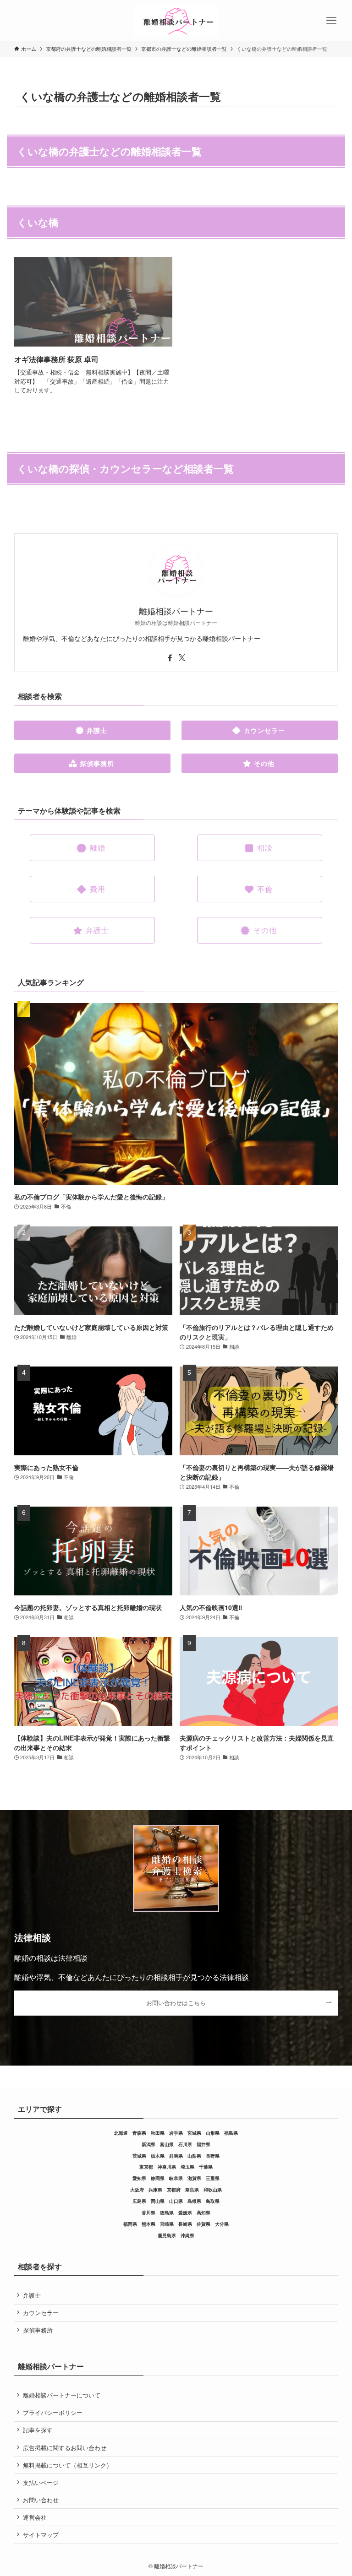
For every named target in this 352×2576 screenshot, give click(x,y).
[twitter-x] (182, 658)
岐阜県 (176, 2178)
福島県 (231, 2133)
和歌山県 (213, 2190)
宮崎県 (167, 2224)
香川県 (148, 2213)
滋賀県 (194, 2178)
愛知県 (139, 2178)
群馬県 (176, 2156)
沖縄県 (187, 2235)
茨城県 (139, 2156)
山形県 (213, 2133)
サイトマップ (41, 2535)
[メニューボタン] (331, 21)
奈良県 (192, 2190)
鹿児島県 (167, 2235)
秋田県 (158, 2133)
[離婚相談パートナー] (176, 21)
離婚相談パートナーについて (62, 2395)
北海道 (121, 2133)
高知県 (203, 2213)
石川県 (185, 2144)
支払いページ (41, 2482)
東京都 (146, 2167)
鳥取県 (213, 2201)
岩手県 (176, 2133)
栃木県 (158, 2156)
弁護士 (32, 2295)
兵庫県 (155, 2190)
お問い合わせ (41, 2500)
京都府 (174, 2190)
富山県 (167, 2144)
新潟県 (148, 2144)
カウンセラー (41, 2313)
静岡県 (158, 2178)
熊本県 (148, 2224)
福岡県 (130, 2224)
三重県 (213, 2178)
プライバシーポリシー (53, 2412)
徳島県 (167, 2213)
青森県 (139, 2133)
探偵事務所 (38, 2330)
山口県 (176, 2201)
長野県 (213, 2156)
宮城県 (194, 2133)
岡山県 (158, 2201)
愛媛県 (185, 2213)
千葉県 (206, 2167)
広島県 (139, 2201)
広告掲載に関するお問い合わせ (65, 2448)
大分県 (222, 2224)
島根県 (194, 2201)
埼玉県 (187, 2167)
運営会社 (35, 2517)
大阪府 (137, 2190)
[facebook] (170, 658)
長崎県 (185, 2224)
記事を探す (38, 2430)
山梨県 (194, 2156)
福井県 (203, 2144)
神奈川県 (167, 2167)
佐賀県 (203, 2224)
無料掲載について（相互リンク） (68, 2465)
